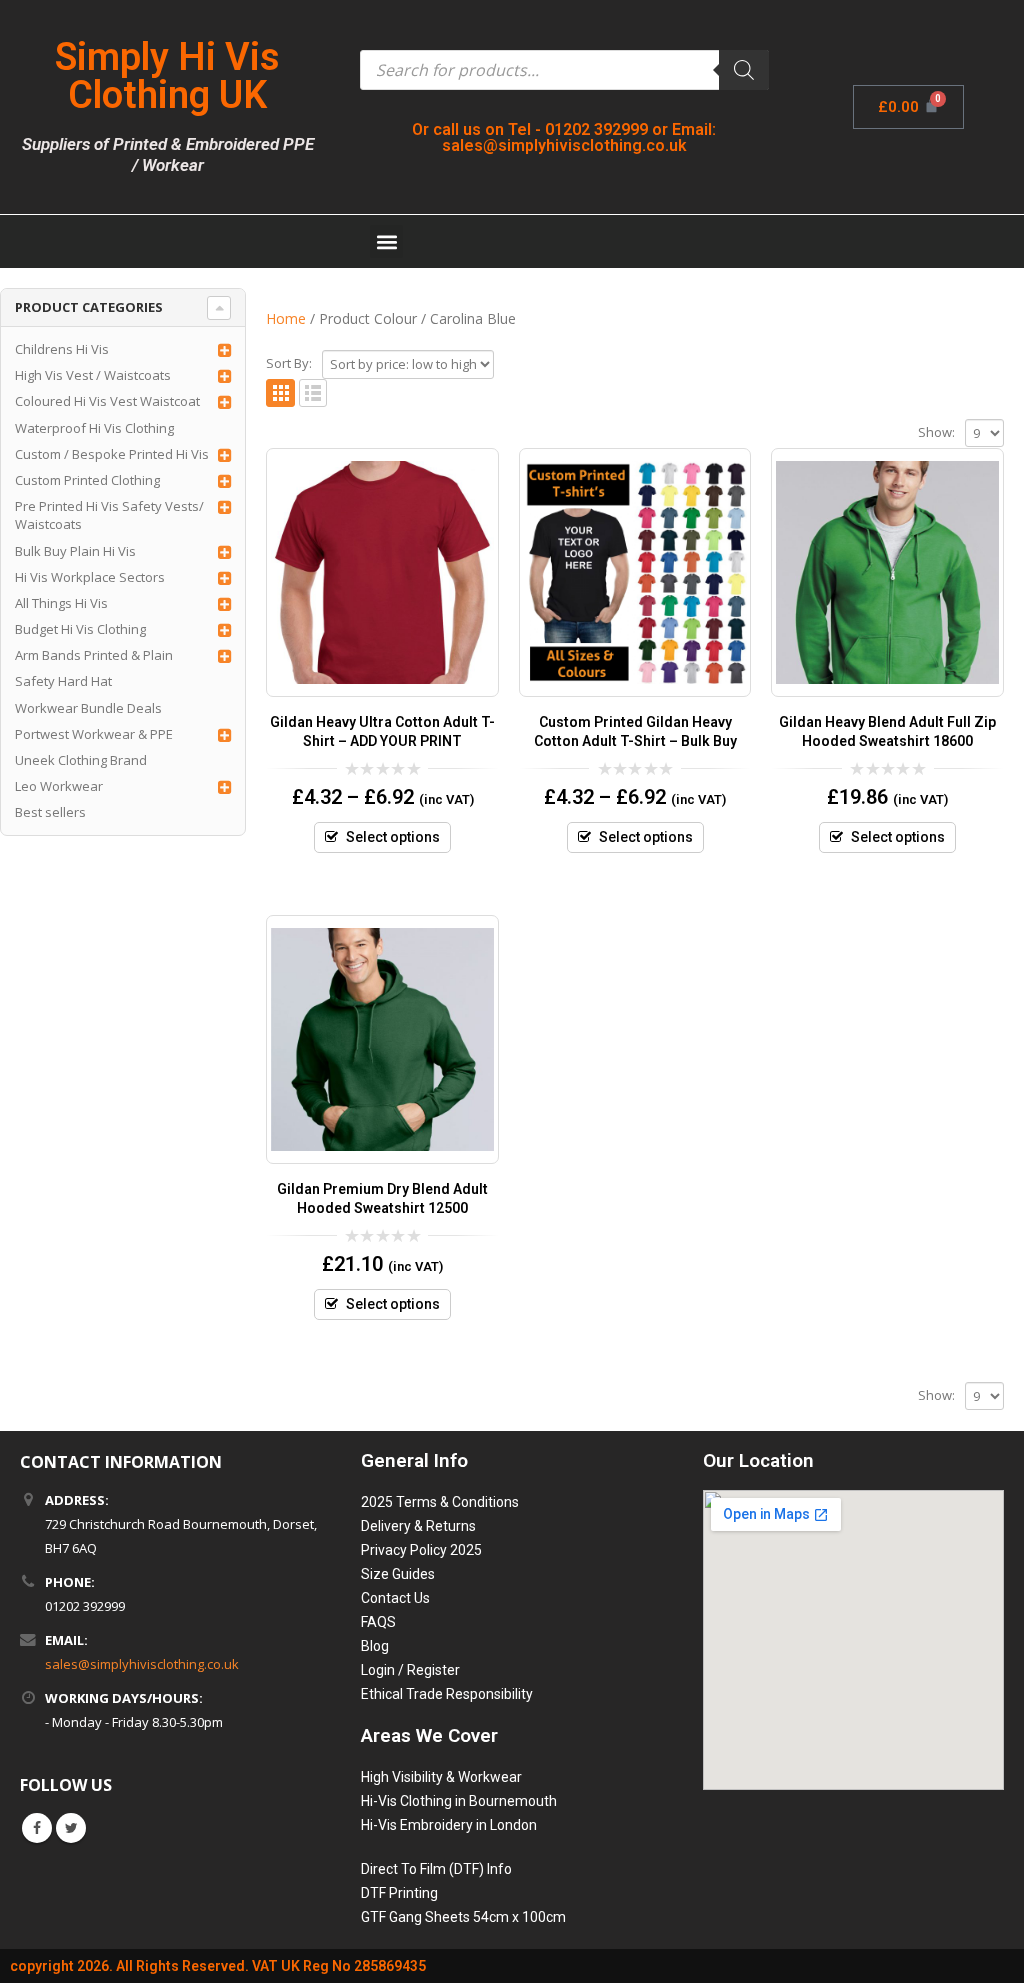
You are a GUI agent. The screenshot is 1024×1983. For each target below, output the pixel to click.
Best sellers (50, 812)
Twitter (71, 1828)
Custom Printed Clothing (87, 480)
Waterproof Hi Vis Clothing (94, 428)
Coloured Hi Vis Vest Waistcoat (107, 401)
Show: (936, 432)
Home (286, 318)
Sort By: (289, 363)
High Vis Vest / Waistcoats (93, 375)
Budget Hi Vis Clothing (80, 629)
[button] (386, 241)
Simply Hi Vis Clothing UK (167, 76)
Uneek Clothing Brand (81, 760)
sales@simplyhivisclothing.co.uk (142, 1664)
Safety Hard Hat (63, 681)
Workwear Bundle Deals (88, 708)
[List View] (313, 393)
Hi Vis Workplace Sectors (90, 577)
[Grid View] (280, 393)
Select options (393, 837)
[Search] (744, 70)
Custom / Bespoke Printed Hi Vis (112, 454)
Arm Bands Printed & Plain (94, 655)
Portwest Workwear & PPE (94, 734)
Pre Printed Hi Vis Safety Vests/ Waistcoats (109, 515)
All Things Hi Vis (61, 603)
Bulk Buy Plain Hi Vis (75, 551)
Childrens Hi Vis (62, 349)
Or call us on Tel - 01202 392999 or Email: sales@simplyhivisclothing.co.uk (564, 137)
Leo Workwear (59, 786)
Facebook (37, 1828)
